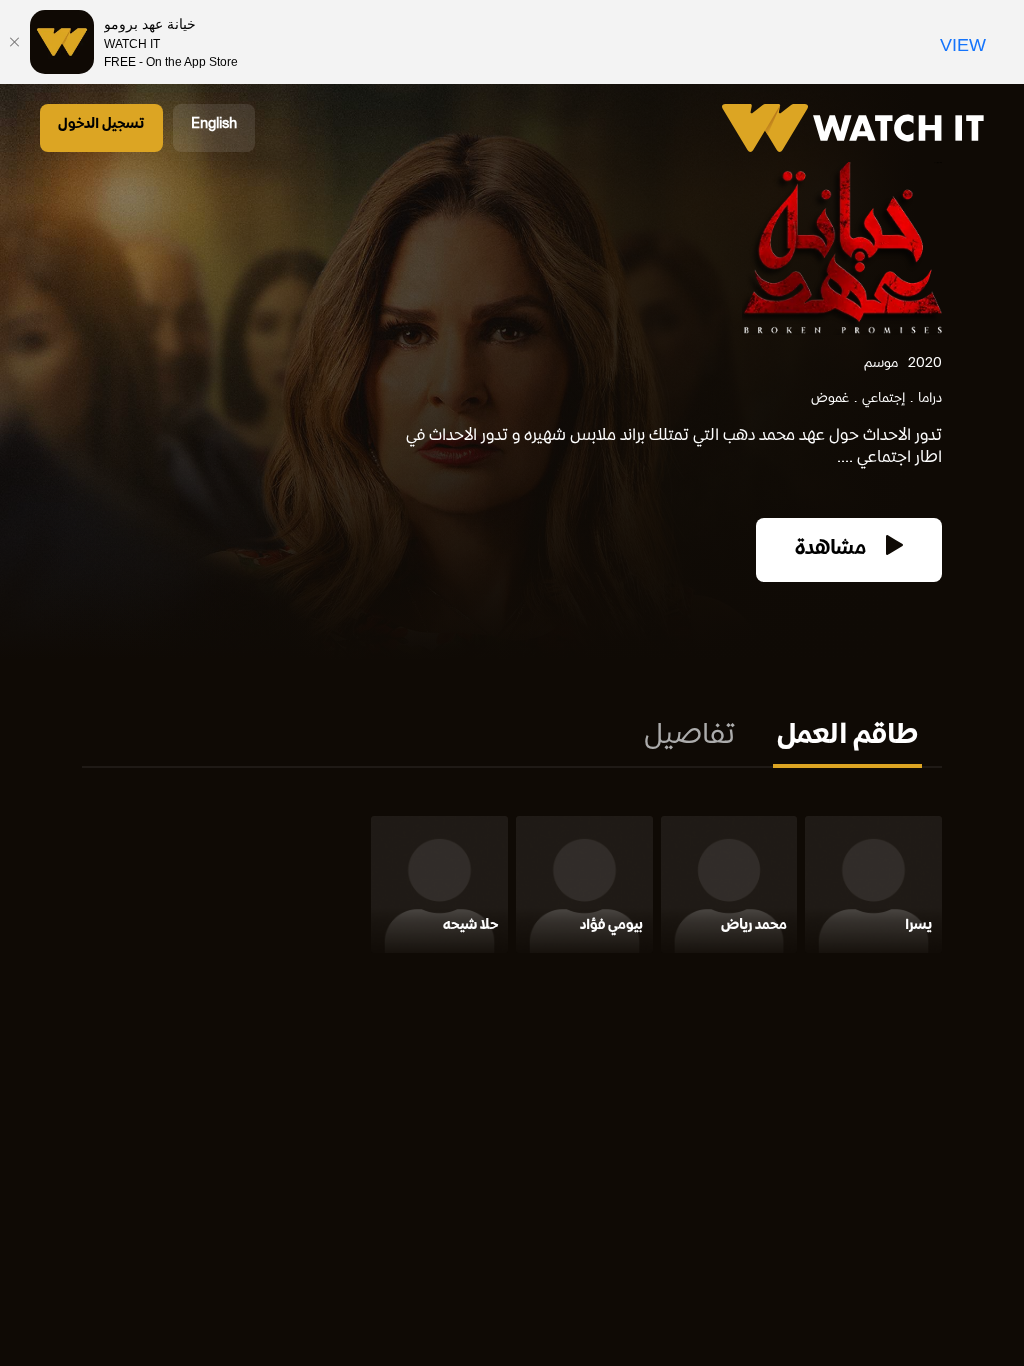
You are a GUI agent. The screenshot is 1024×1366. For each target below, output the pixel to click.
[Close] (15, 42)
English (214, 124)
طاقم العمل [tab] (847, 737)
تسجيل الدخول (101, 124)
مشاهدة (833, 549)
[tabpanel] (512, 888)
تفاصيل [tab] (689, 737)
